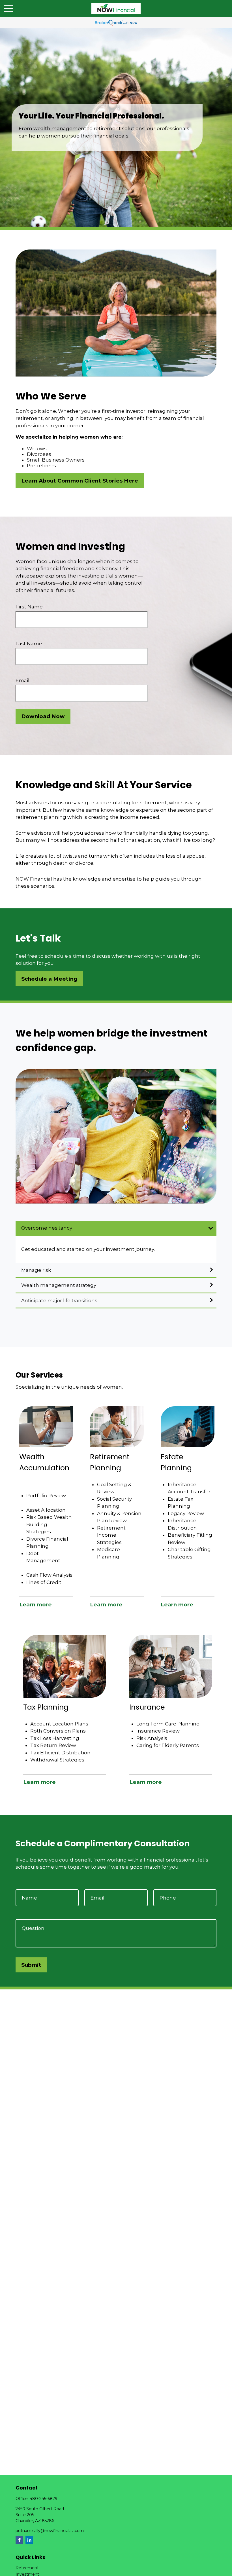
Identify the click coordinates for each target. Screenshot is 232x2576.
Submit (31, 1965)
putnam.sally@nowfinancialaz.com (50, 2531)
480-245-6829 (44, 2499)
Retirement (27, 2568)
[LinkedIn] (29, 2540)
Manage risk (36, 1270)
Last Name (29, 644)
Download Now (43, 716)
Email (22, 680)
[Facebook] (19, 2540)
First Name (29, 607)
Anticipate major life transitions (59, 1300)
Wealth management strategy (59, 1285)
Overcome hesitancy (47, 1228)
